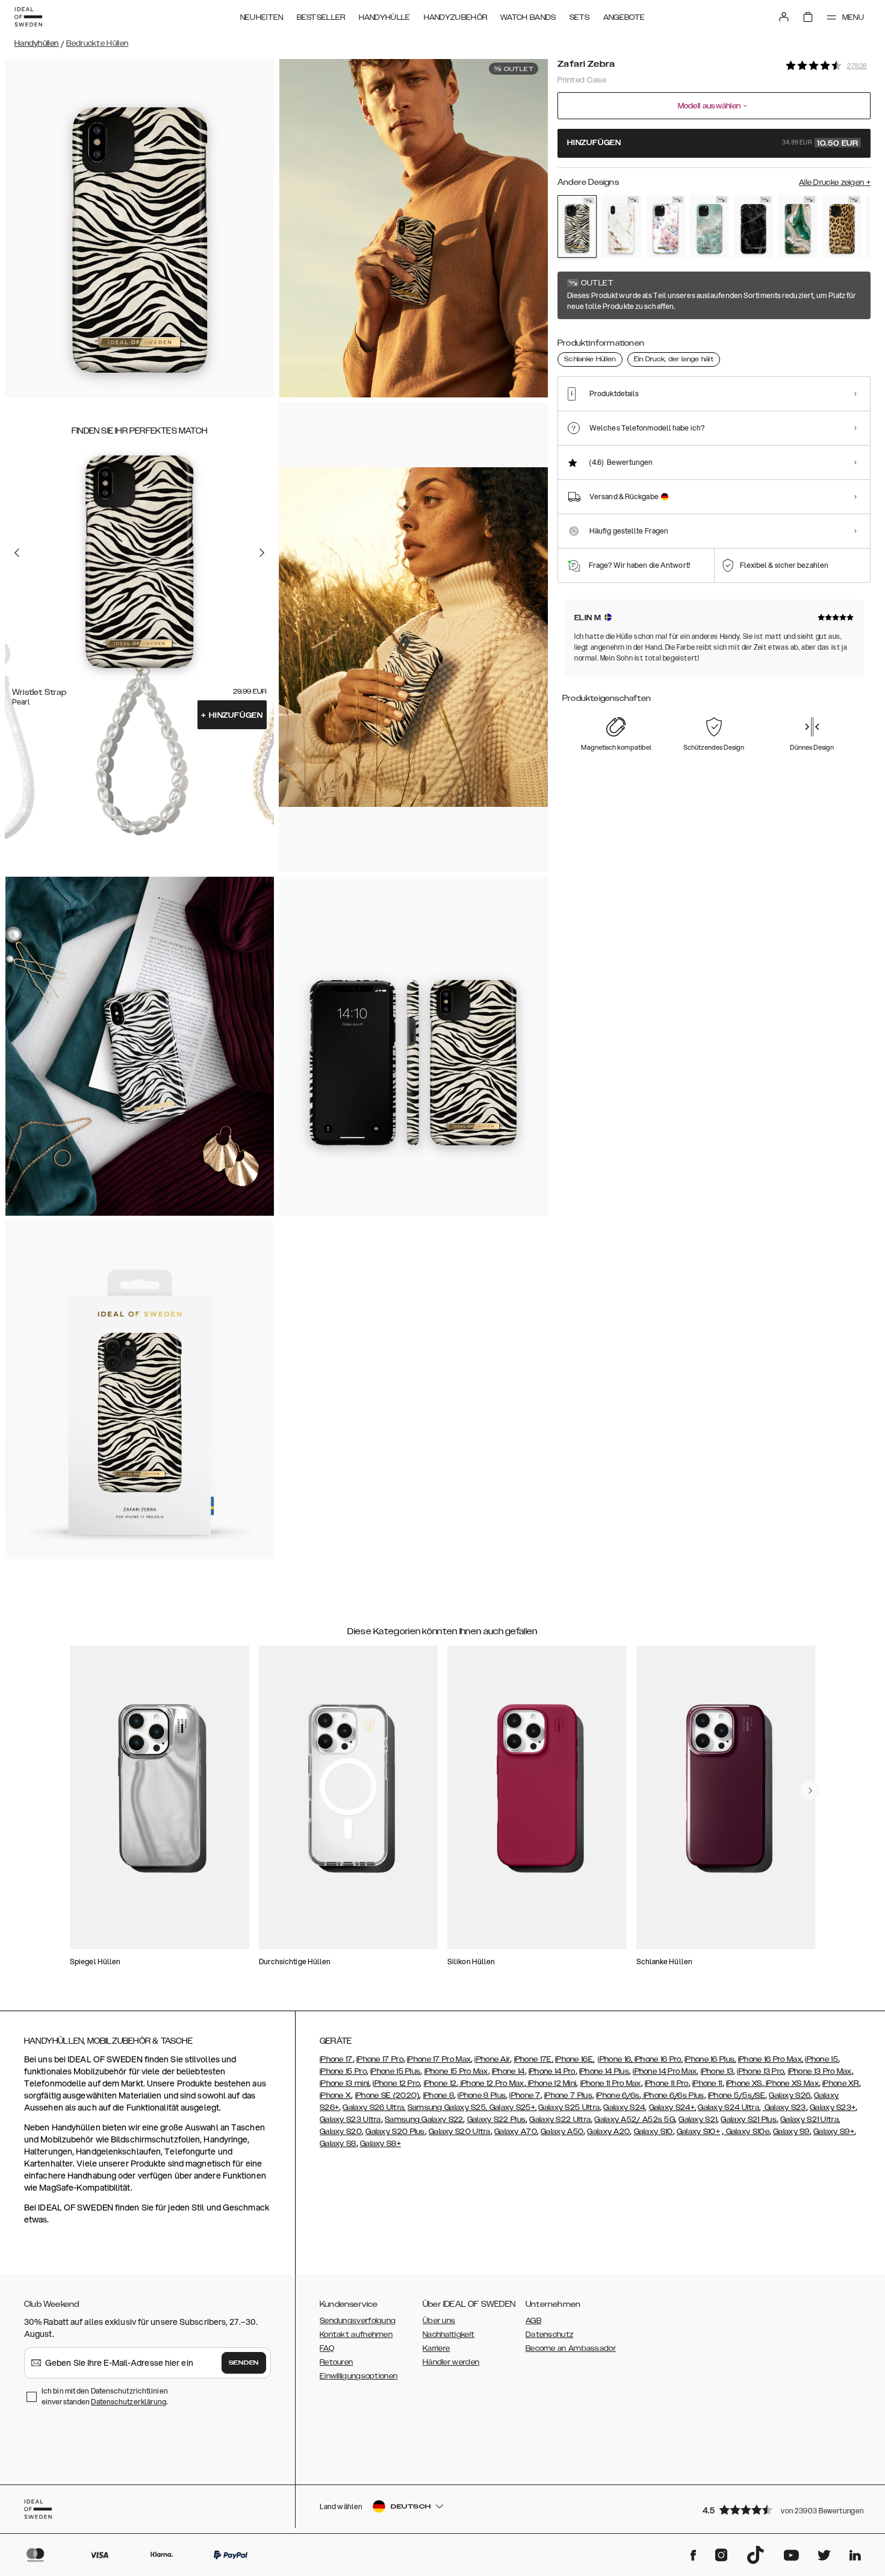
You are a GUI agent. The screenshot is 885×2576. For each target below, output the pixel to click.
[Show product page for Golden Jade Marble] (797, 227)
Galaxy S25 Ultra (569, 2108)
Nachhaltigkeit (449, 2335)
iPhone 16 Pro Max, (771, 2059)
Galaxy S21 (698, 2120)
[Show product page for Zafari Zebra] (577, 226)
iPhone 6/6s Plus (672, 2095)
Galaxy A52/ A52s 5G (635, 2120)
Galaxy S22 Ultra (560, 2120)
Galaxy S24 (624, 2108)
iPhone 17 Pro (380, 2059)
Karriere (436, 2348)
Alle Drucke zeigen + (835, 182)
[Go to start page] (28, 17)
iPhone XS (744, 2083)
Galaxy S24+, (673, 2108)
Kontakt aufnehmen (356, 2335)
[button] (783, 2509)
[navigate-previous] (810, 1790)
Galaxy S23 (784, 2108)
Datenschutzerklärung (129, 2402)
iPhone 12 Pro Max (491, 2083)
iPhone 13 (717, 2071)
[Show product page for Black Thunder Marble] (753, 227)
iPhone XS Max (791, 2083)
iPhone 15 (821, 2059)
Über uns (439, 2321)
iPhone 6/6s (618, 2095)
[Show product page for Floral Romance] (666, 227)
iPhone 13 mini (344, 2083)
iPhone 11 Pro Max (611, 2083)
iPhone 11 (707, 2083)
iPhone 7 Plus (568, 2095)
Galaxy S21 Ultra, (810, 2120)
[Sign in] (784, 17)
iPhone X (335, 2095)
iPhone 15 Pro (343, 2071)
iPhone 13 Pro (760, 2071)
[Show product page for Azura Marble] (710, 227)
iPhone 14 (508, 2071)
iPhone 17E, (534, 2059)
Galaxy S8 (338, 2144)
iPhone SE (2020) (387, 2095)
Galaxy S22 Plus (497, 2120)
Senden (244, 2363)
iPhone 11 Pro (667, 2083)
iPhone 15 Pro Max (456, 2071)
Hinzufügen (232, 715)
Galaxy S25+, (512, 2108)
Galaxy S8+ (380, 2144)
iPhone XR (841, 2083)
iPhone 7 (525, 2095)
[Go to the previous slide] (17, 552)
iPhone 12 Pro (396, 2083)
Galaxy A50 (562, 2132)
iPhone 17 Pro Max (439, 2059)
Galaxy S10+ (698, 2132)
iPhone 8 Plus (482, 2095)
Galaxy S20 (341, 2132)
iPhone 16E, (575, 2059)
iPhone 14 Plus (604, 2071)
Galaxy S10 (654, 2132)
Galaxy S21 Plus (749, 2120)
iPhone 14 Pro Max (665, 2071)
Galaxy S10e (747, 2132)
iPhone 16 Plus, (710, 2059)
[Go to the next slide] (262, 552)
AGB (533, 2321)
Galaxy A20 (608, 2132)
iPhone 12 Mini (551, 2083)
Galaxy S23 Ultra (350, 2120)
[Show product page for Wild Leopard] (842, 227)
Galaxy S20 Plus (395, 2132)
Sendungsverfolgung (358, 2321)
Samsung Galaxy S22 (424, 2120)
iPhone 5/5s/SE (737, 2095)
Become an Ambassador (571, 2348)
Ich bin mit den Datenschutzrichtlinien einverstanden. (105, 2396)
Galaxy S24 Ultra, (729, 2108)
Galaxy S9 (791, 2132)
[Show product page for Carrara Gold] (621, 227)
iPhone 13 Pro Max (820, 2071)
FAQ (327, 2348)
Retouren (336, 2362)
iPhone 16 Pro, (659, 2059)
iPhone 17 (336, 2059)
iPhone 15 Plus (395, 2071)
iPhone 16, (616, 2059)
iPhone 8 (439, 2095)
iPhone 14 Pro (552, 2071)
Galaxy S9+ (834, 2132)
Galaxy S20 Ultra (460, 2132)
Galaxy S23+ (833, 2108)
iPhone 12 (440, 2083)
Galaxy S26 (790, 2095)
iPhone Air (492, 2059)
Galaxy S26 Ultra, (374, 2108)
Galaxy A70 (516, 2132)
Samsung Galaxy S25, (448, 2108)
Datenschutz (549, 2335)
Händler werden (451, 2362)
